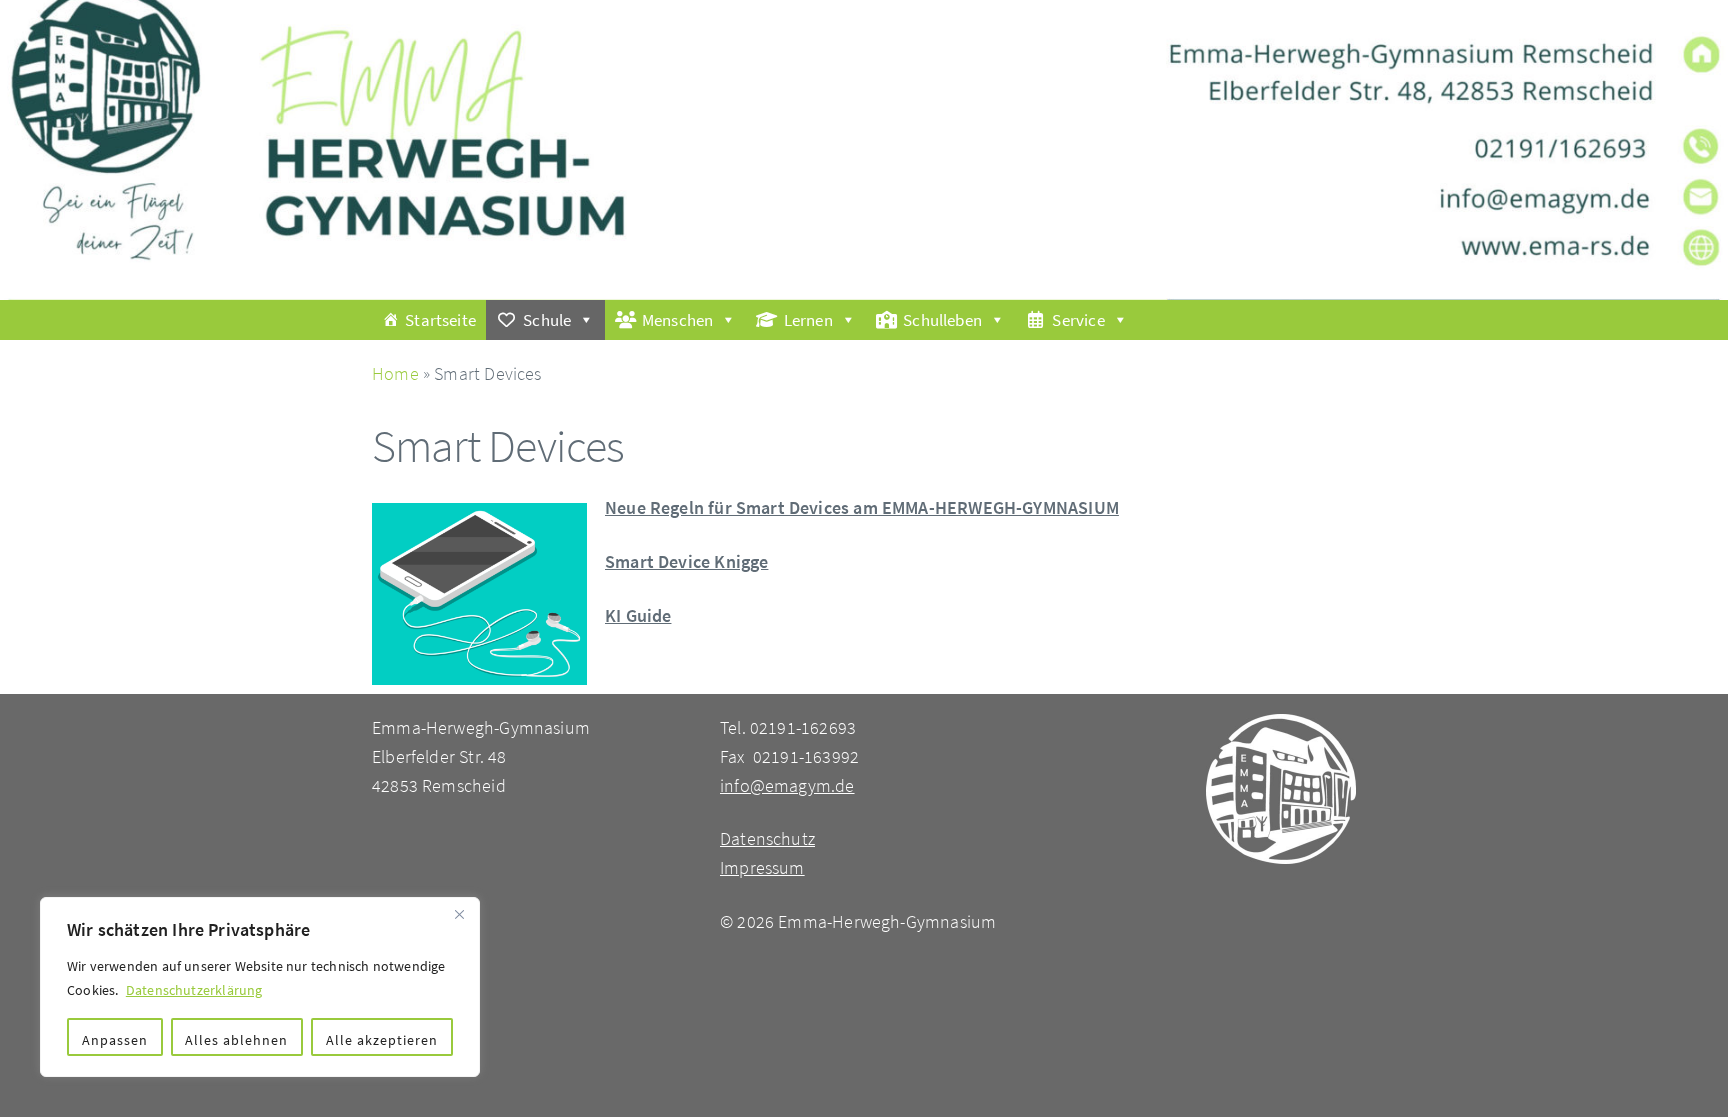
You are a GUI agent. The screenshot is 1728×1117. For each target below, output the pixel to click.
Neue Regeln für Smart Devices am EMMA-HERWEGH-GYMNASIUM (862, 507)
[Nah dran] (459, 914)
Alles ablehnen (236, 1040)
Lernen (808, 320)
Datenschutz (767, 838)
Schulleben (942, 320)
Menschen (677, 320)
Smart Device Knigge (686, 561)
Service (1078, 320)
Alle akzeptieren (382, 1040)
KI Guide (638, 615)
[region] (260, 987)
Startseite (440, 320)
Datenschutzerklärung (194, 990)
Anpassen (115, 1040)
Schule (547, 320)
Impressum (762, 867)
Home (395, 373)
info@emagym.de (787, 785)
